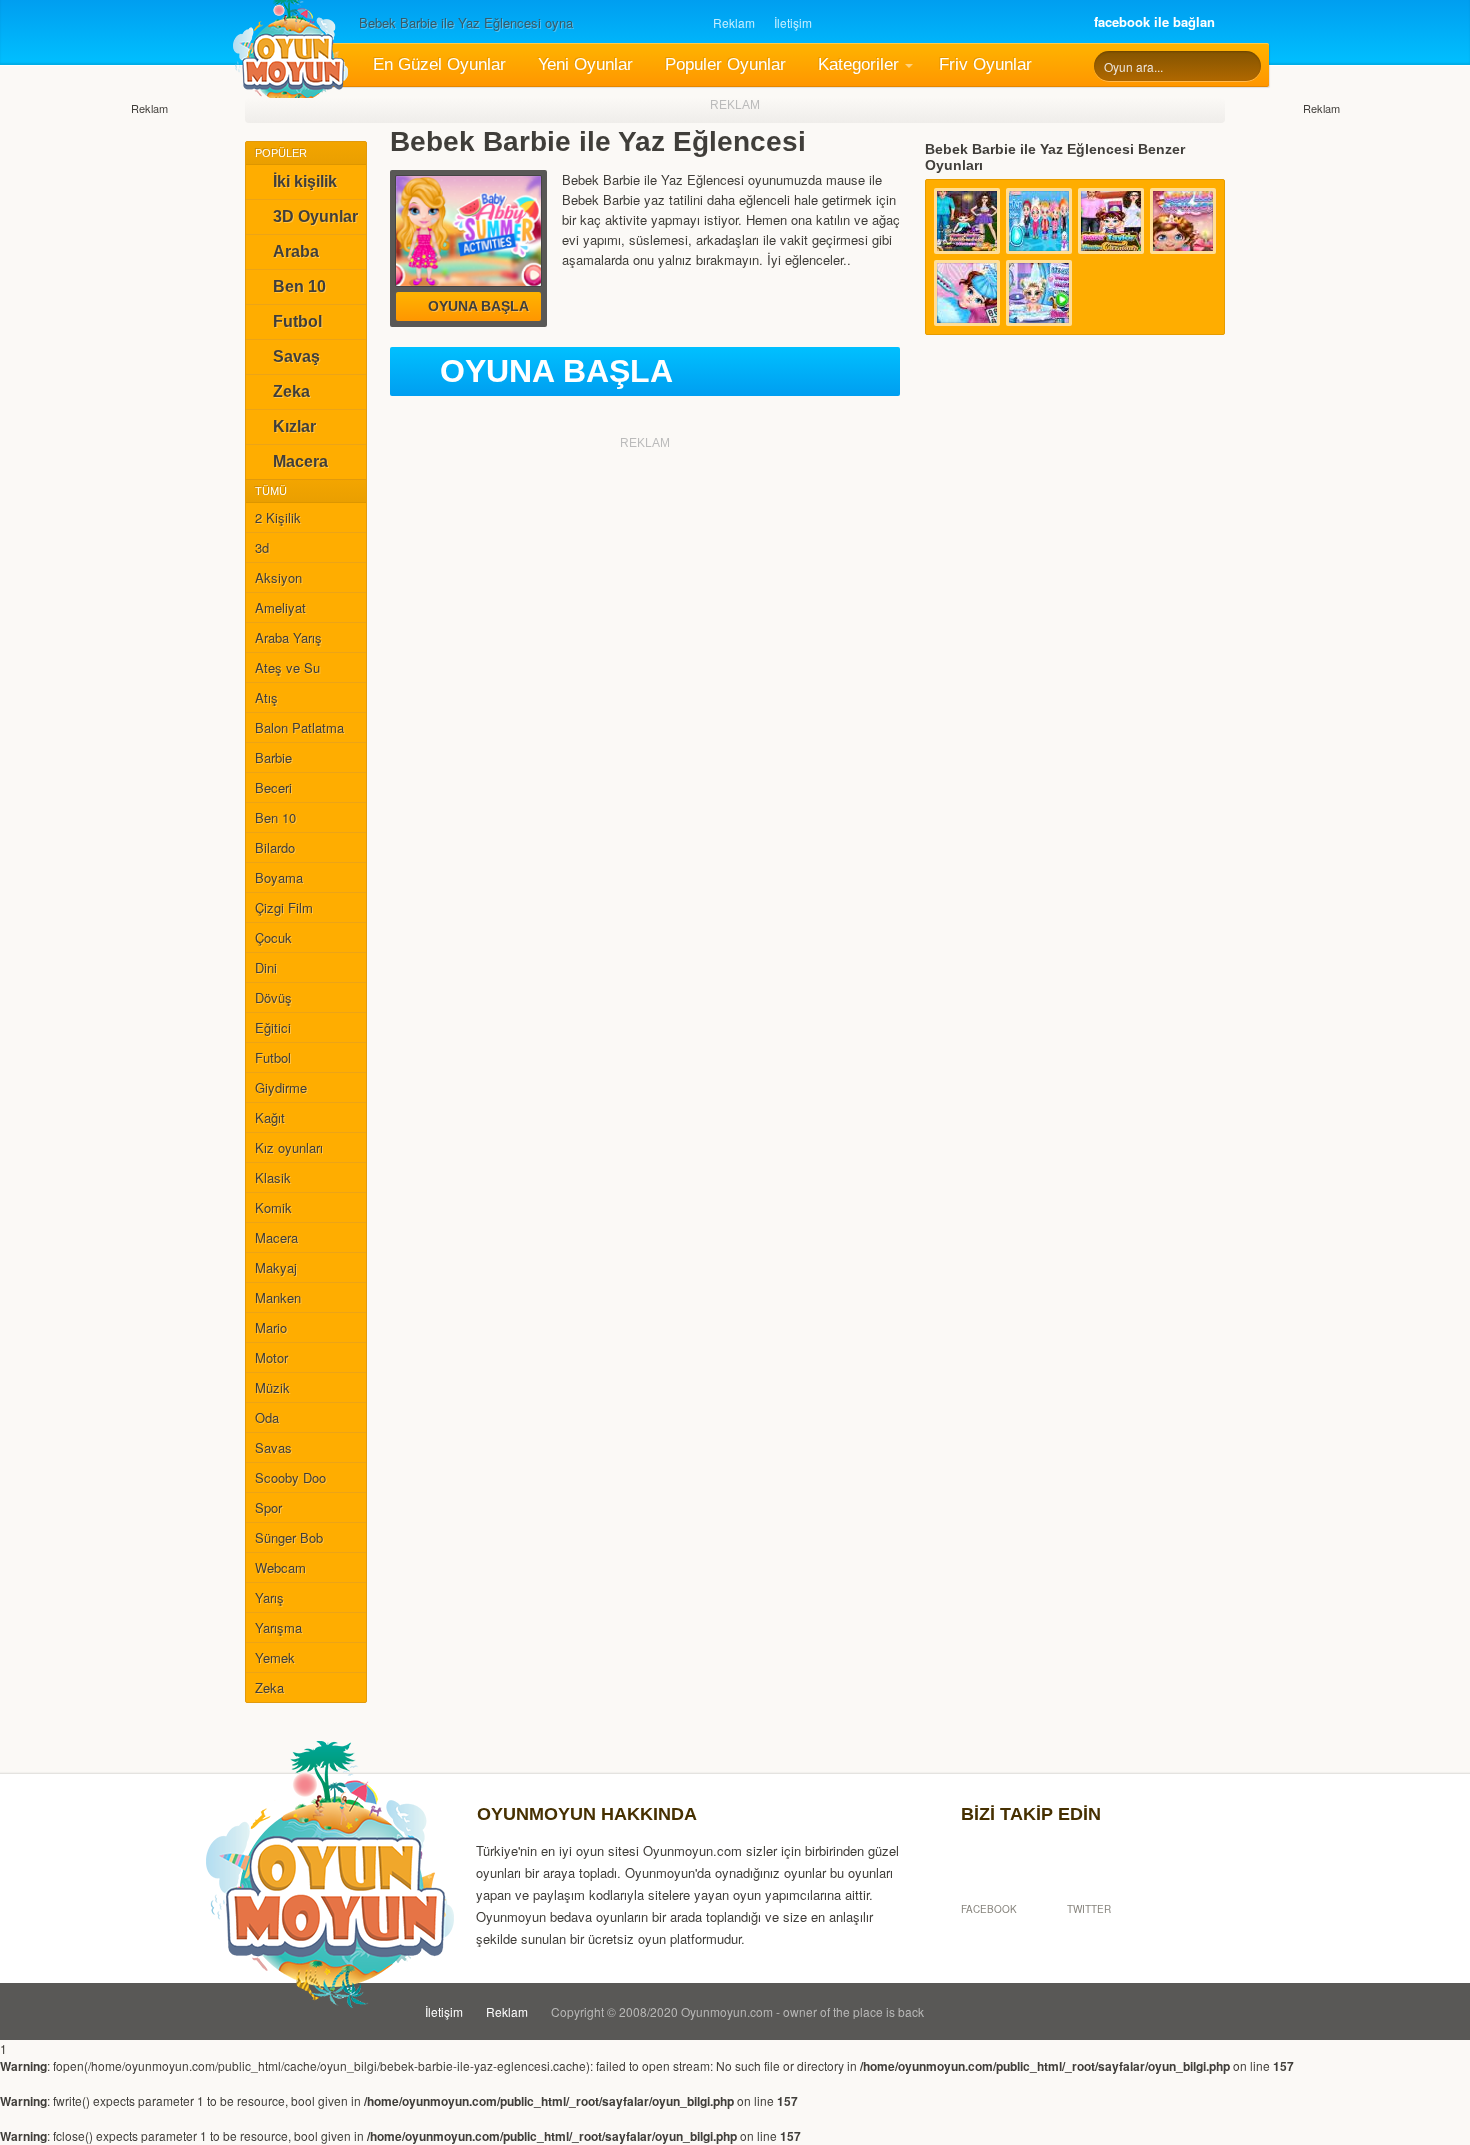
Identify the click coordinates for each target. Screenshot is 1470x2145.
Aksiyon (278, 577)
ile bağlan (1154, 21)
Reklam (734, 22)
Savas (273, 1447)
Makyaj (276, 1267)
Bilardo (275, 847)
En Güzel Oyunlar (439, 64)
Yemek (275, 1657)
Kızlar (294, 426)
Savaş (296, 356)
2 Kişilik (278, 517)
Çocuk (273, 937)
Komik (273, 1207)
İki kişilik (305, 181)
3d (262, 547)
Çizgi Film (284, 907)
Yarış (269, 1597)
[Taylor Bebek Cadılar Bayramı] (967, 221)
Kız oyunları (289, 1147)
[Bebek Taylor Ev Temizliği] (1111, 221)
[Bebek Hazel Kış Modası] (1039, 221)
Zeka (291, 391)
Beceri (273, 787)
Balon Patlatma (299, 727)
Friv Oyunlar (985, 64)
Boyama (279, 877)
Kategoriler (858, 64)
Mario (271, 1327)
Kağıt (270, 1117)
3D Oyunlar (315, 216)
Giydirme (281, 1087)
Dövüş (273, 997)
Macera (300, 461)
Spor (268, 1507)
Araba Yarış (288, 637)
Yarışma (278, 1627)
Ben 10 (299, 286)
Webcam (280, 1567)
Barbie (273, 757)
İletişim (793, 22)
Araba (296, 251)
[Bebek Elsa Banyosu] (1039, 293)
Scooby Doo (290, 1477)
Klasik (273, 1177)
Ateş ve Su (287, 667)
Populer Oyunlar (725, 64)
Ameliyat (280, 607)
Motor (271, 1357)
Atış (266, 697)
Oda (267, 1417)
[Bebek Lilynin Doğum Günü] (1183, 221)
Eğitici (273, 1027)
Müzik (272, 1387)
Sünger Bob (289, 1537)
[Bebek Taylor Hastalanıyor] (967, 293)
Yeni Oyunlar (585, 64)
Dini (266, 967)
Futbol (297, 321)
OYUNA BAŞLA (556, 371)
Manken (278, 1297)
